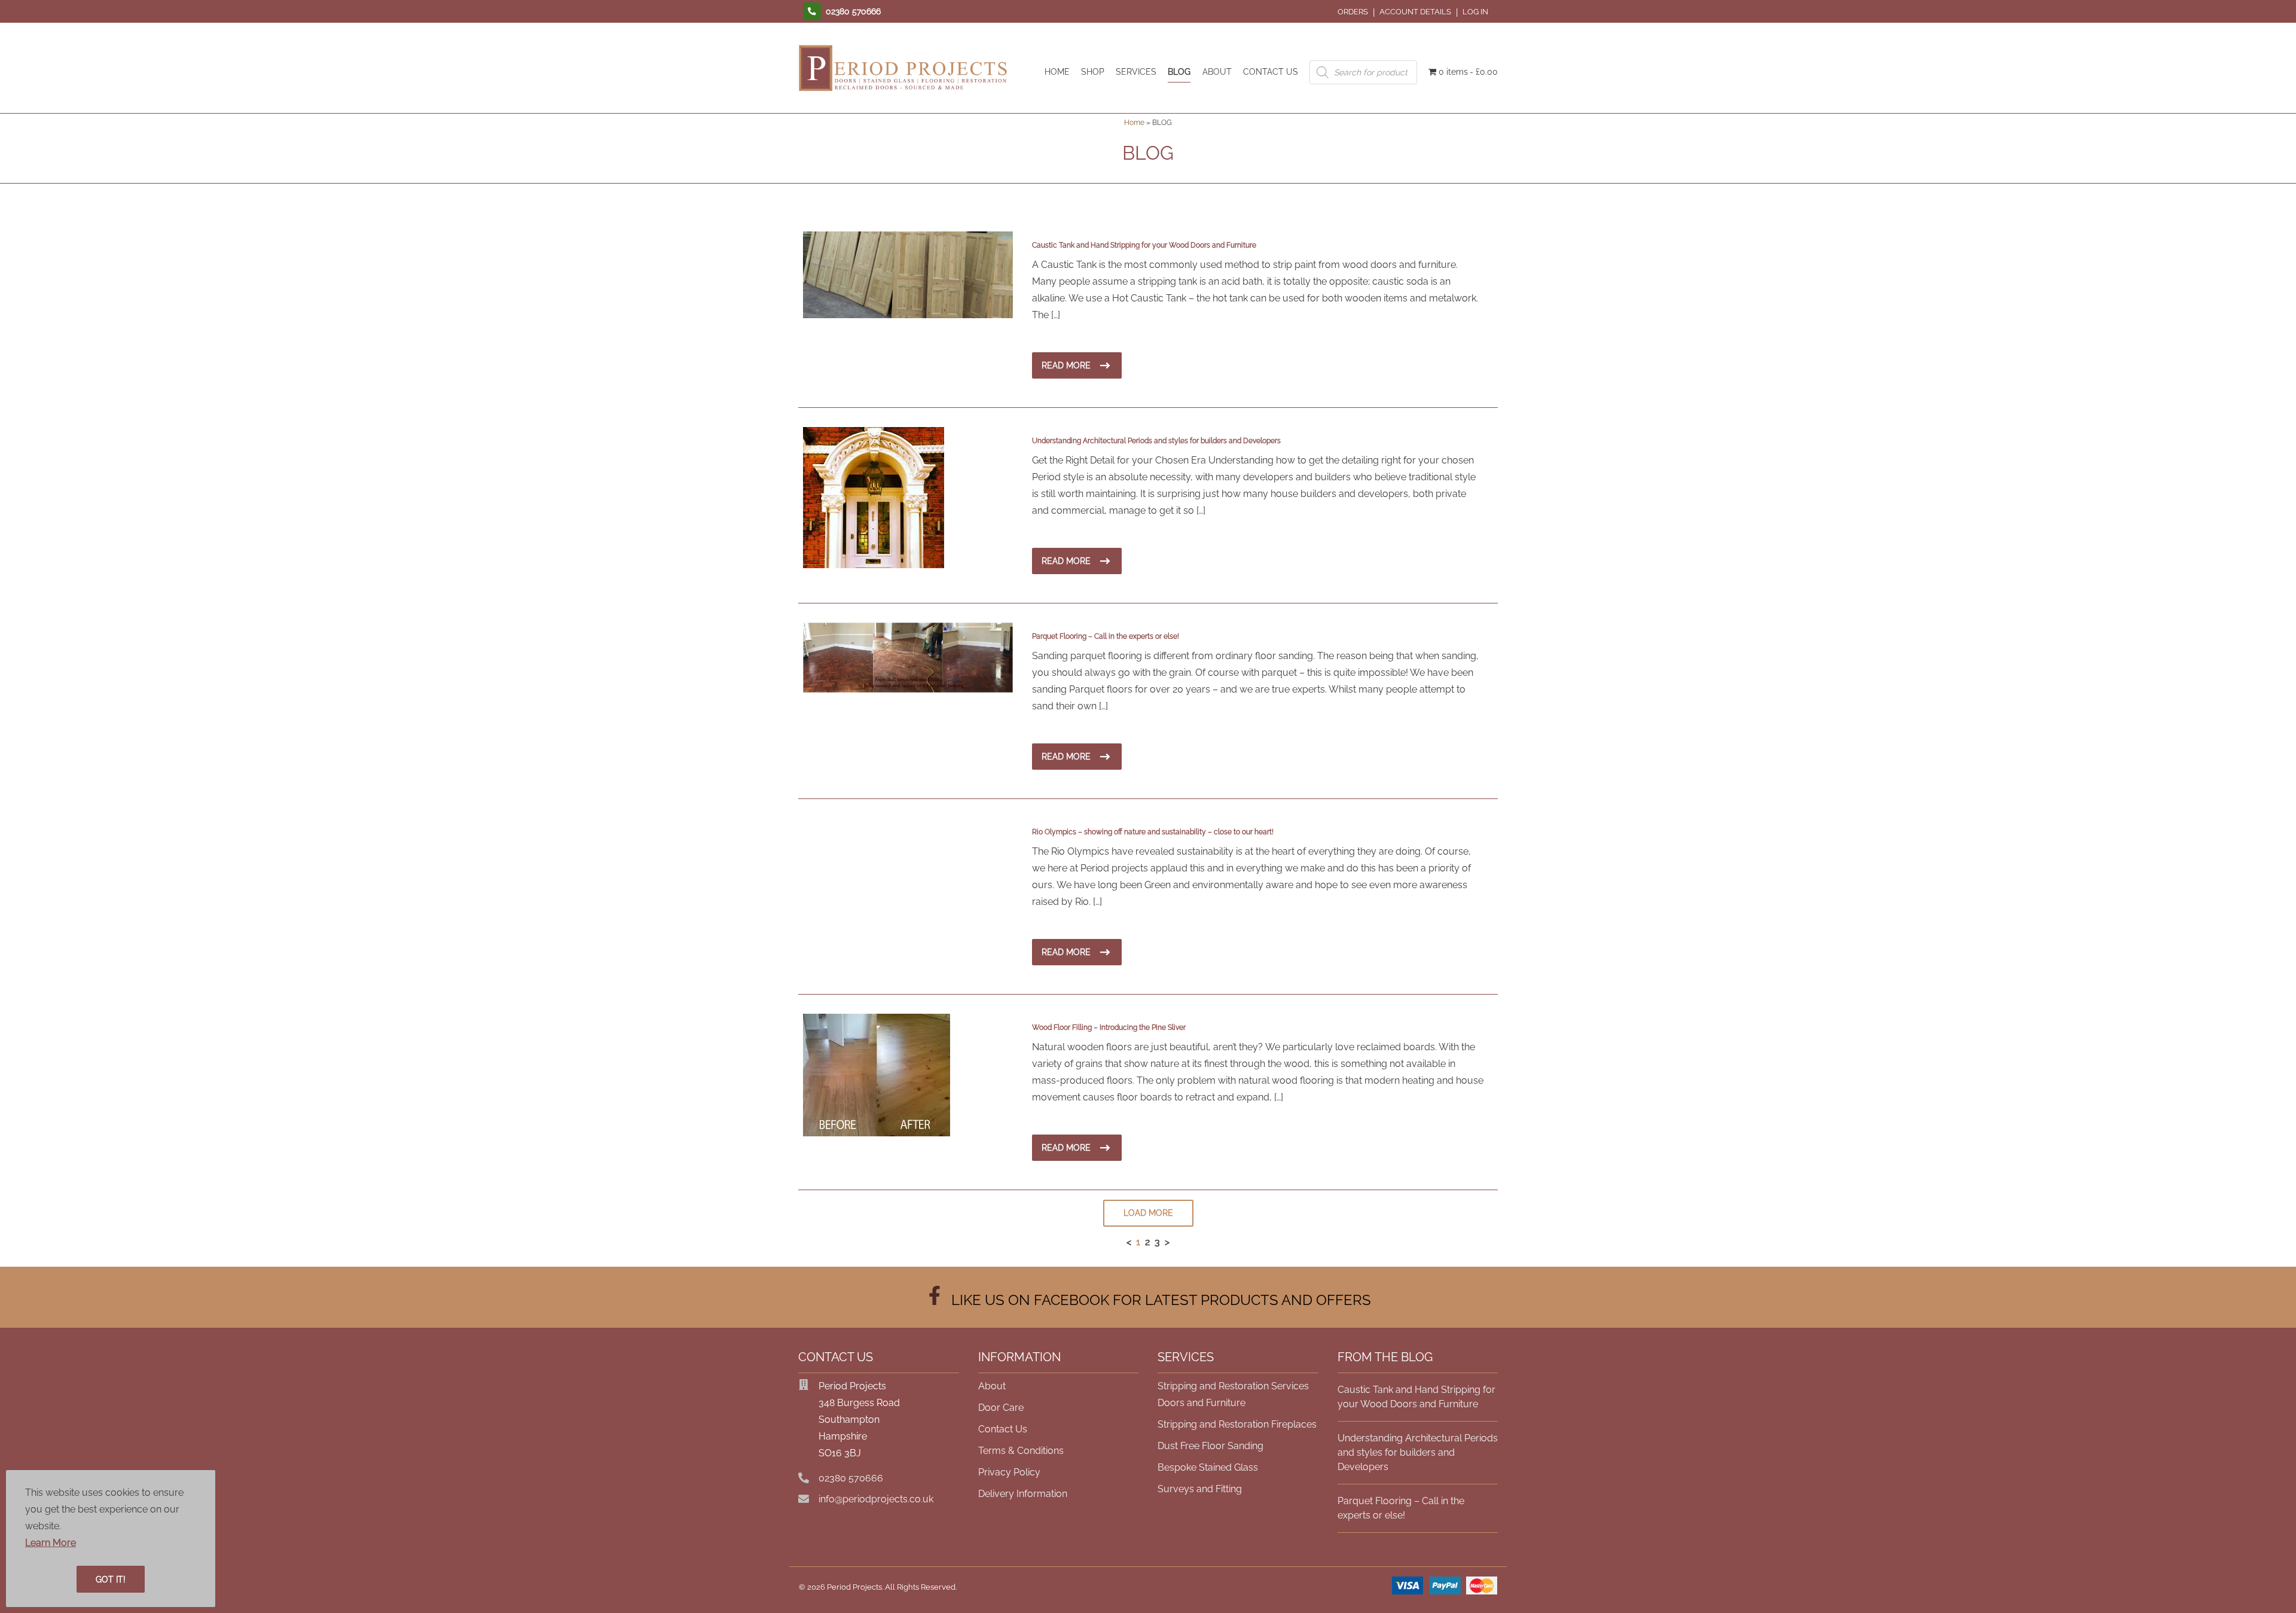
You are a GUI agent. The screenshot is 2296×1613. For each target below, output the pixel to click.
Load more (1148, 1213)
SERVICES (1136, 71)
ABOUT (1217, 71)
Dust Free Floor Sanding (1210, 1446)
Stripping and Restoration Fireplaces (1237, 1424)
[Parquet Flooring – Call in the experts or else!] (908, 689)
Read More (1066, 365)
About (992, 1386)
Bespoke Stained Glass (1208, 1467)
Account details (1415, 12)
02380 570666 (851, 1478)
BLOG (1179, 71)
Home (1134, 123)
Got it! (111, 1580)
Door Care (1001, 1408)
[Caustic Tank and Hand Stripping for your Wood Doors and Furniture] (908, 315)
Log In (1475, 12)
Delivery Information (1023, 1494)
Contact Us (1003, 1429)
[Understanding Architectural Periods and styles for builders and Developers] (874, 565)
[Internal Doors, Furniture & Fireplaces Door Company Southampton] (903, 91)
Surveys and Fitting (1200, 1489)
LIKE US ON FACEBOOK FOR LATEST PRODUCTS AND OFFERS (1158, 1300)
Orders (1353, 12)
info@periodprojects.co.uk (876, 1499)
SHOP (1093, 71)
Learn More (51, 1543)
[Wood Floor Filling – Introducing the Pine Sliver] (877, 1133)
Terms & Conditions (1021, 1451)
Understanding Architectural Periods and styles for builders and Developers (1418, 1452)
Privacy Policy (1009, 1472)
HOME (1057, 71)
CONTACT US (1271, 71)
